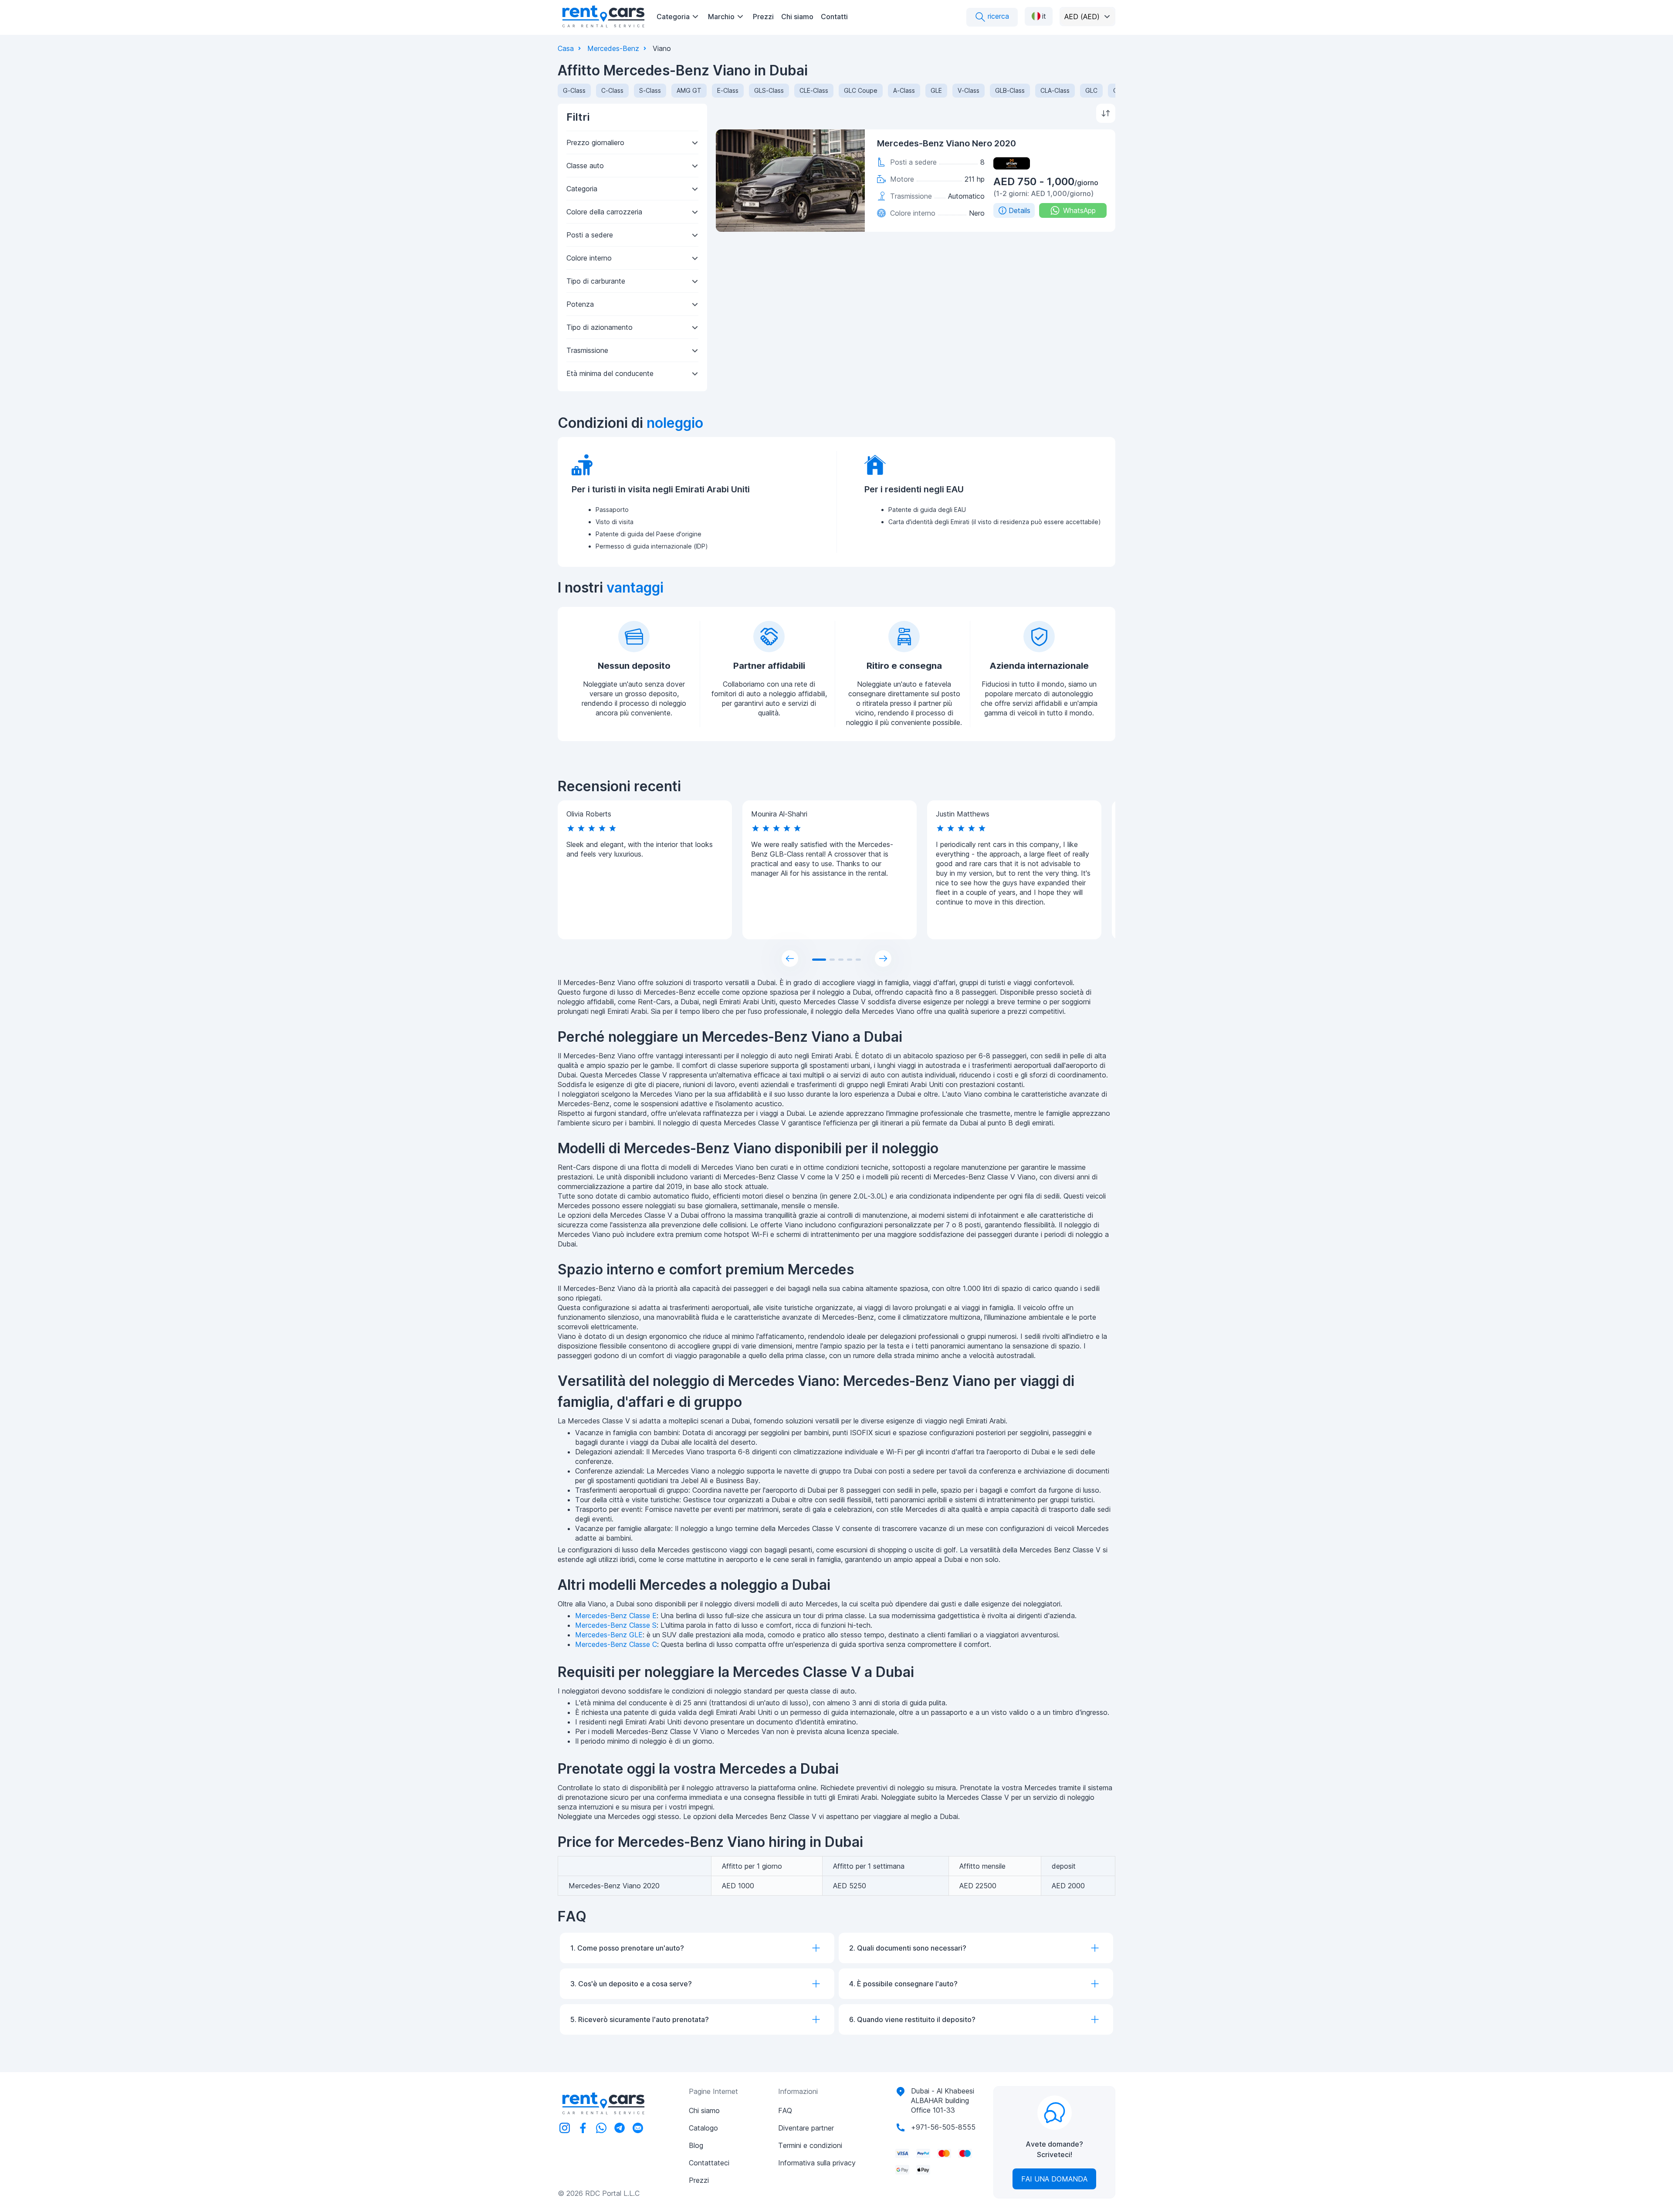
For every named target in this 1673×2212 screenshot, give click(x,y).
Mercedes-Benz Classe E (616, 1616)
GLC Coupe (861, 90)
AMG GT (689, 90)
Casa (566, 48)
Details (1019, 210)
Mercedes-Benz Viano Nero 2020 (947, 143)
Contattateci (709, 2163)
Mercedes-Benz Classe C (616, 1644)
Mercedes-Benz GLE (609, 1635)
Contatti (834, 17)
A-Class (904, 90)
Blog (696, 2145)
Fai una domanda (1054, 2179)
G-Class (574, 90)
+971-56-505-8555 (943, 2127)
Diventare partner (806, 2128)
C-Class (612, 90)
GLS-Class (769, 90)
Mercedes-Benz (613, 48)
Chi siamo (797, 17)
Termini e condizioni (810, 2145)
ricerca (997, 16)
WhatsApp (1079, 210)
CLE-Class (814, 90)
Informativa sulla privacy (817, 2163)
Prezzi (763, 17)
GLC (1091, 90)
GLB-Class (1010, 90)
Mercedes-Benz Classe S (616, 1625)
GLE (936, 90)
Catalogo (703, 2128)
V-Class (969, 90)
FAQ (785, 2110)
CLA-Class (1055, 90)
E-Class (728, 90)
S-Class (650, 90)
